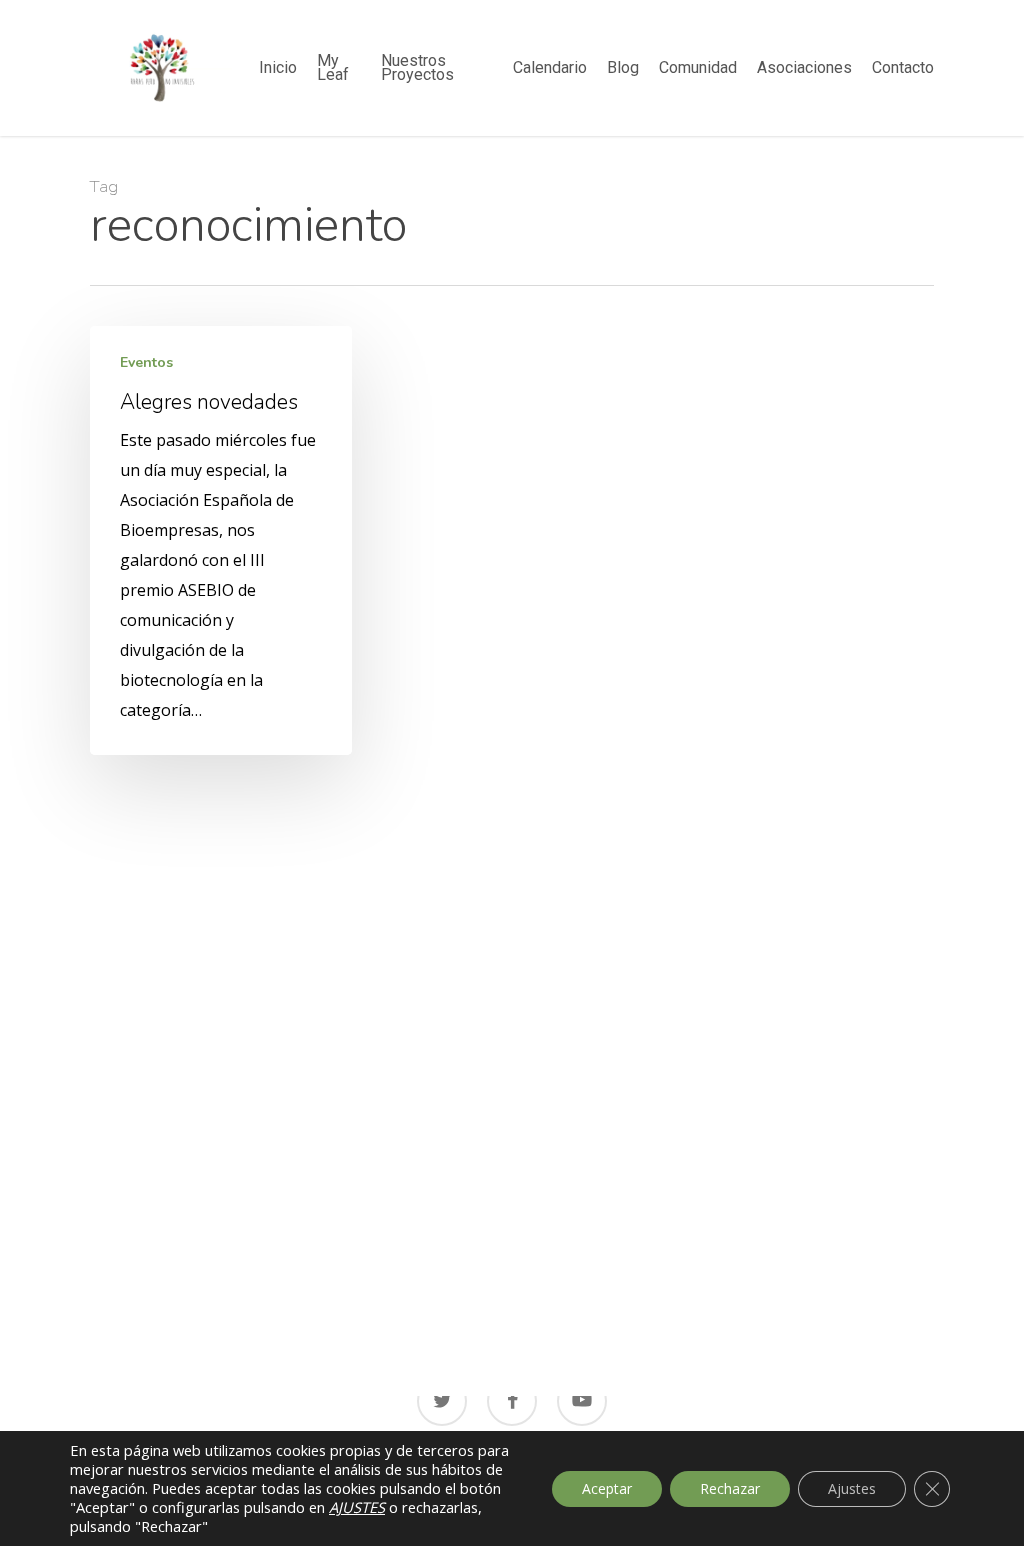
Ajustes (852, 1488)
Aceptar (607, 1488)
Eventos (146, 363)
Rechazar (730, 1488)
